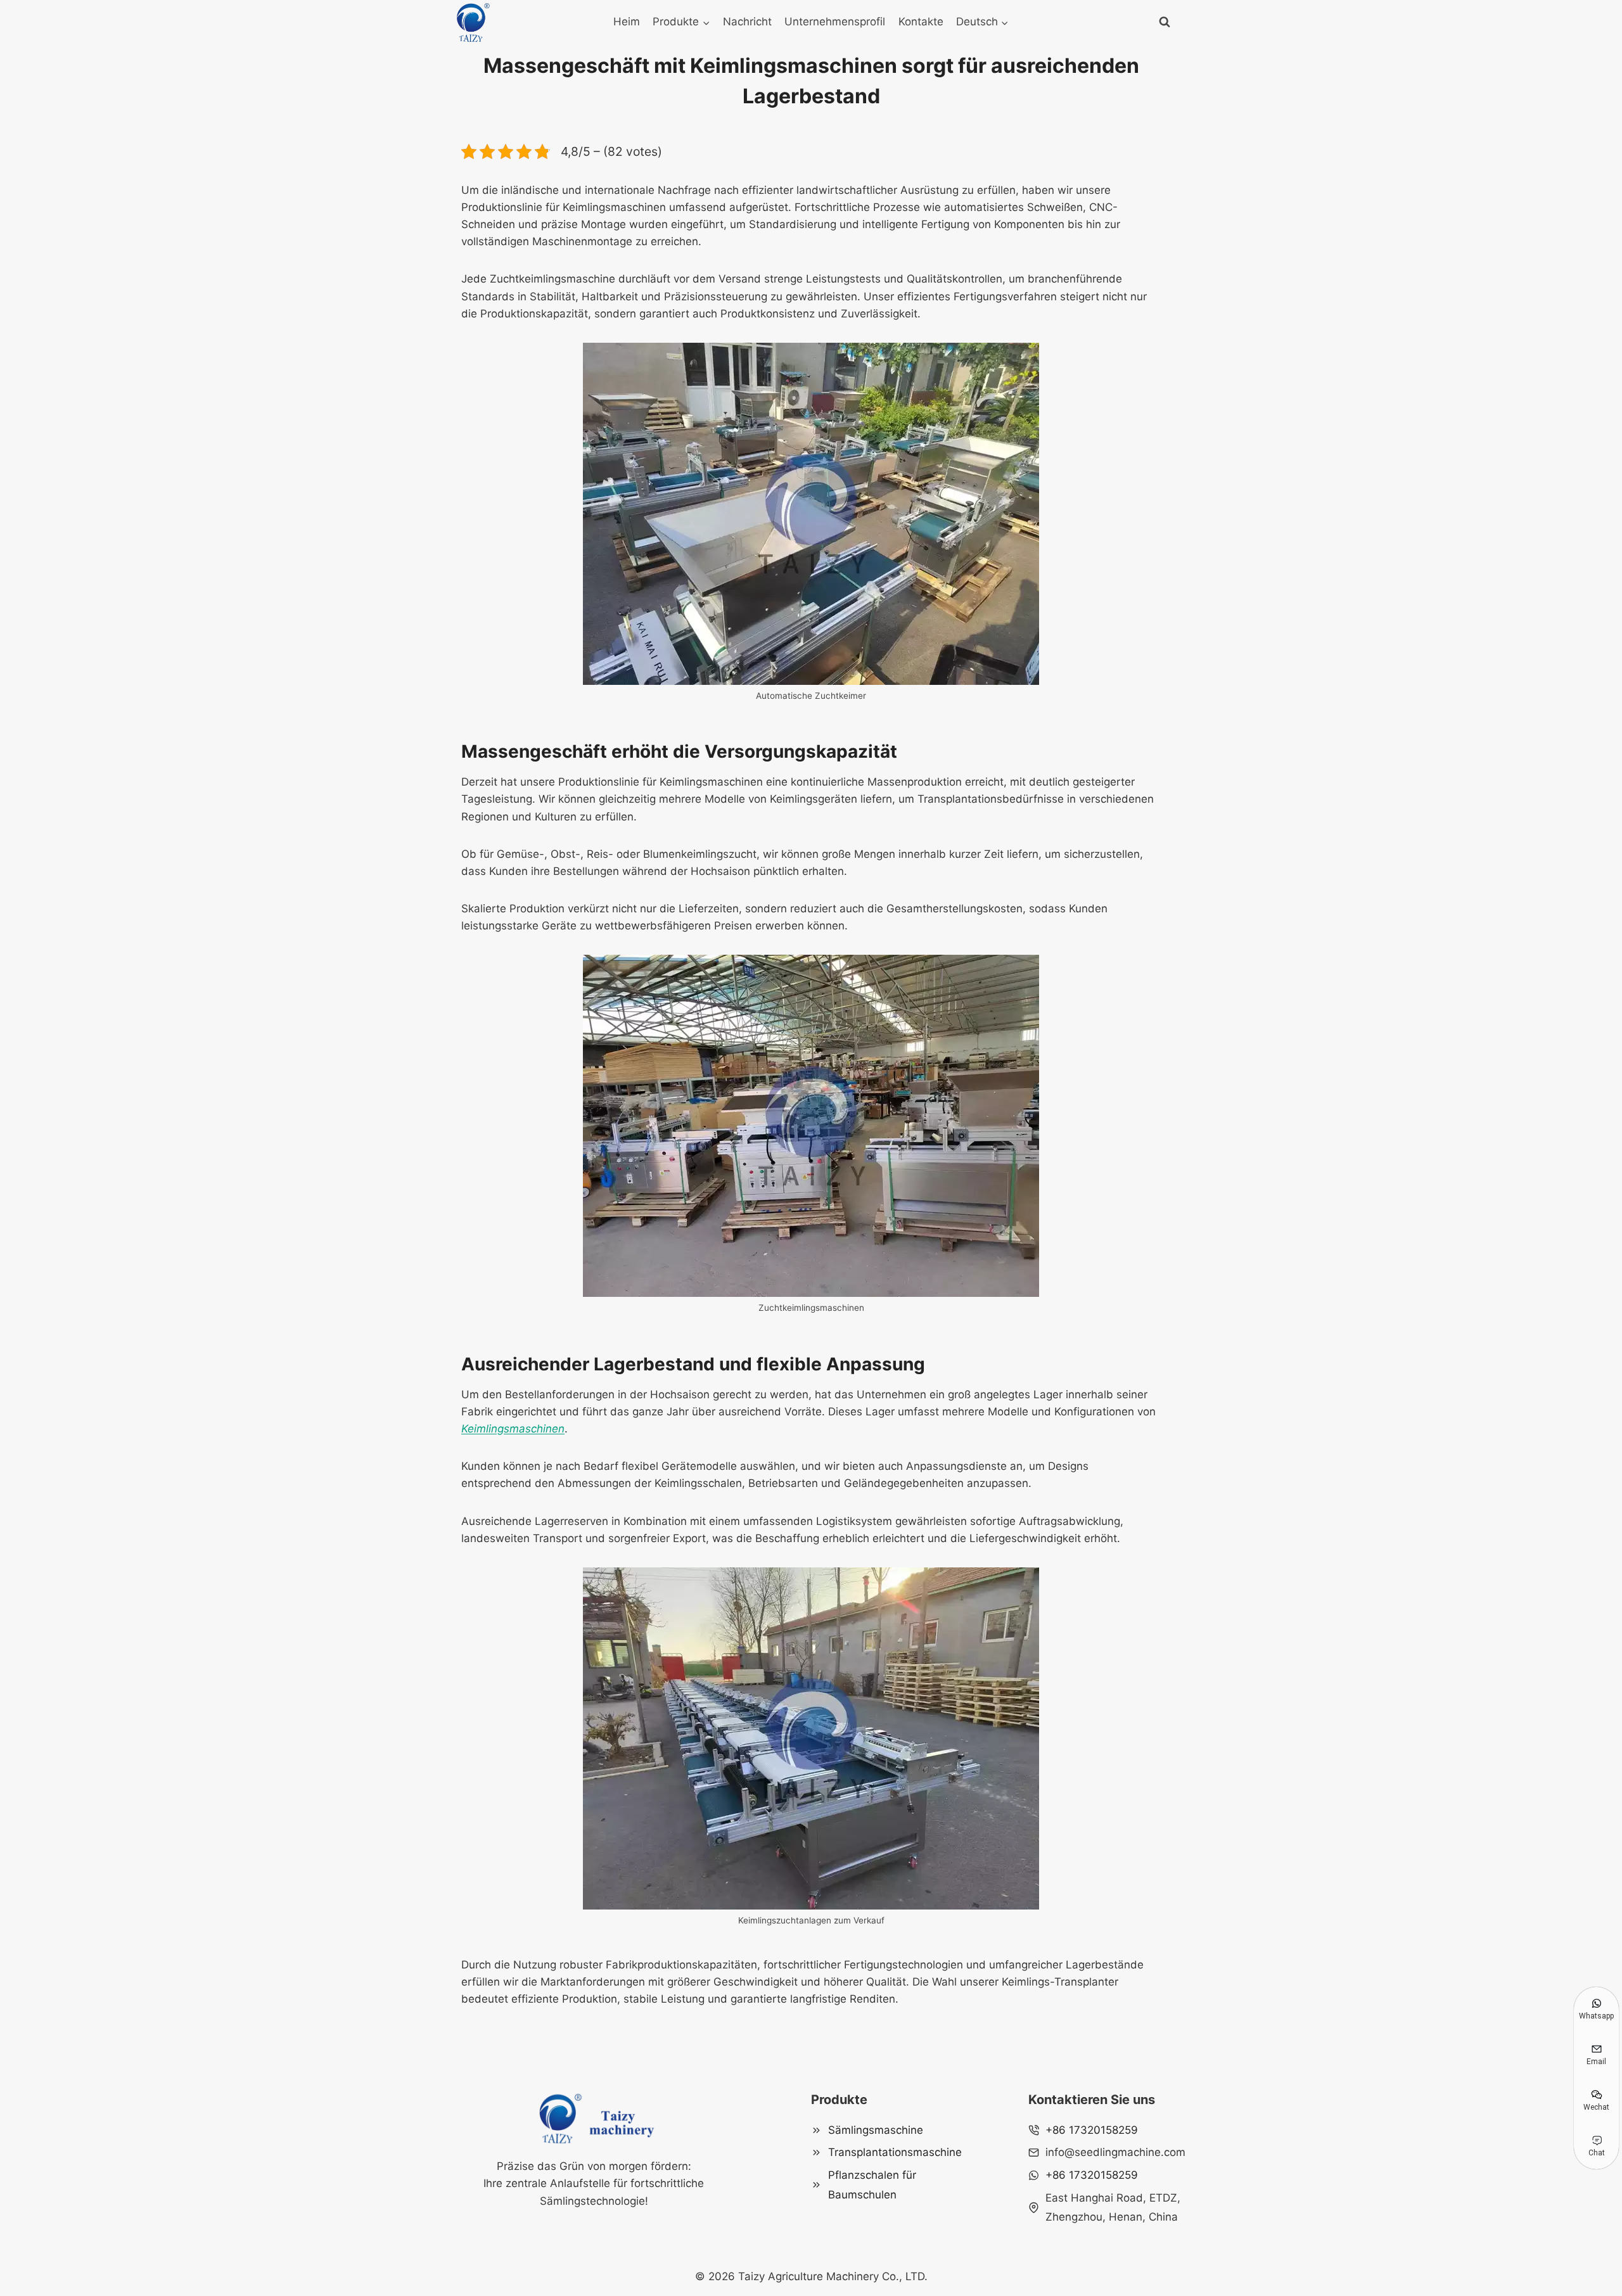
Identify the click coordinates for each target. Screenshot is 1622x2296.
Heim (627, 22)
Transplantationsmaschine (895, 2152)
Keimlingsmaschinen (513, 1429)
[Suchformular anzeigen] (1165, 22)
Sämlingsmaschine (876, 2130)
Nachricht (747, 22)
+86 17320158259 (1092, 2130)
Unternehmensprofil (835, 22)
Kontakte (921, 22)
